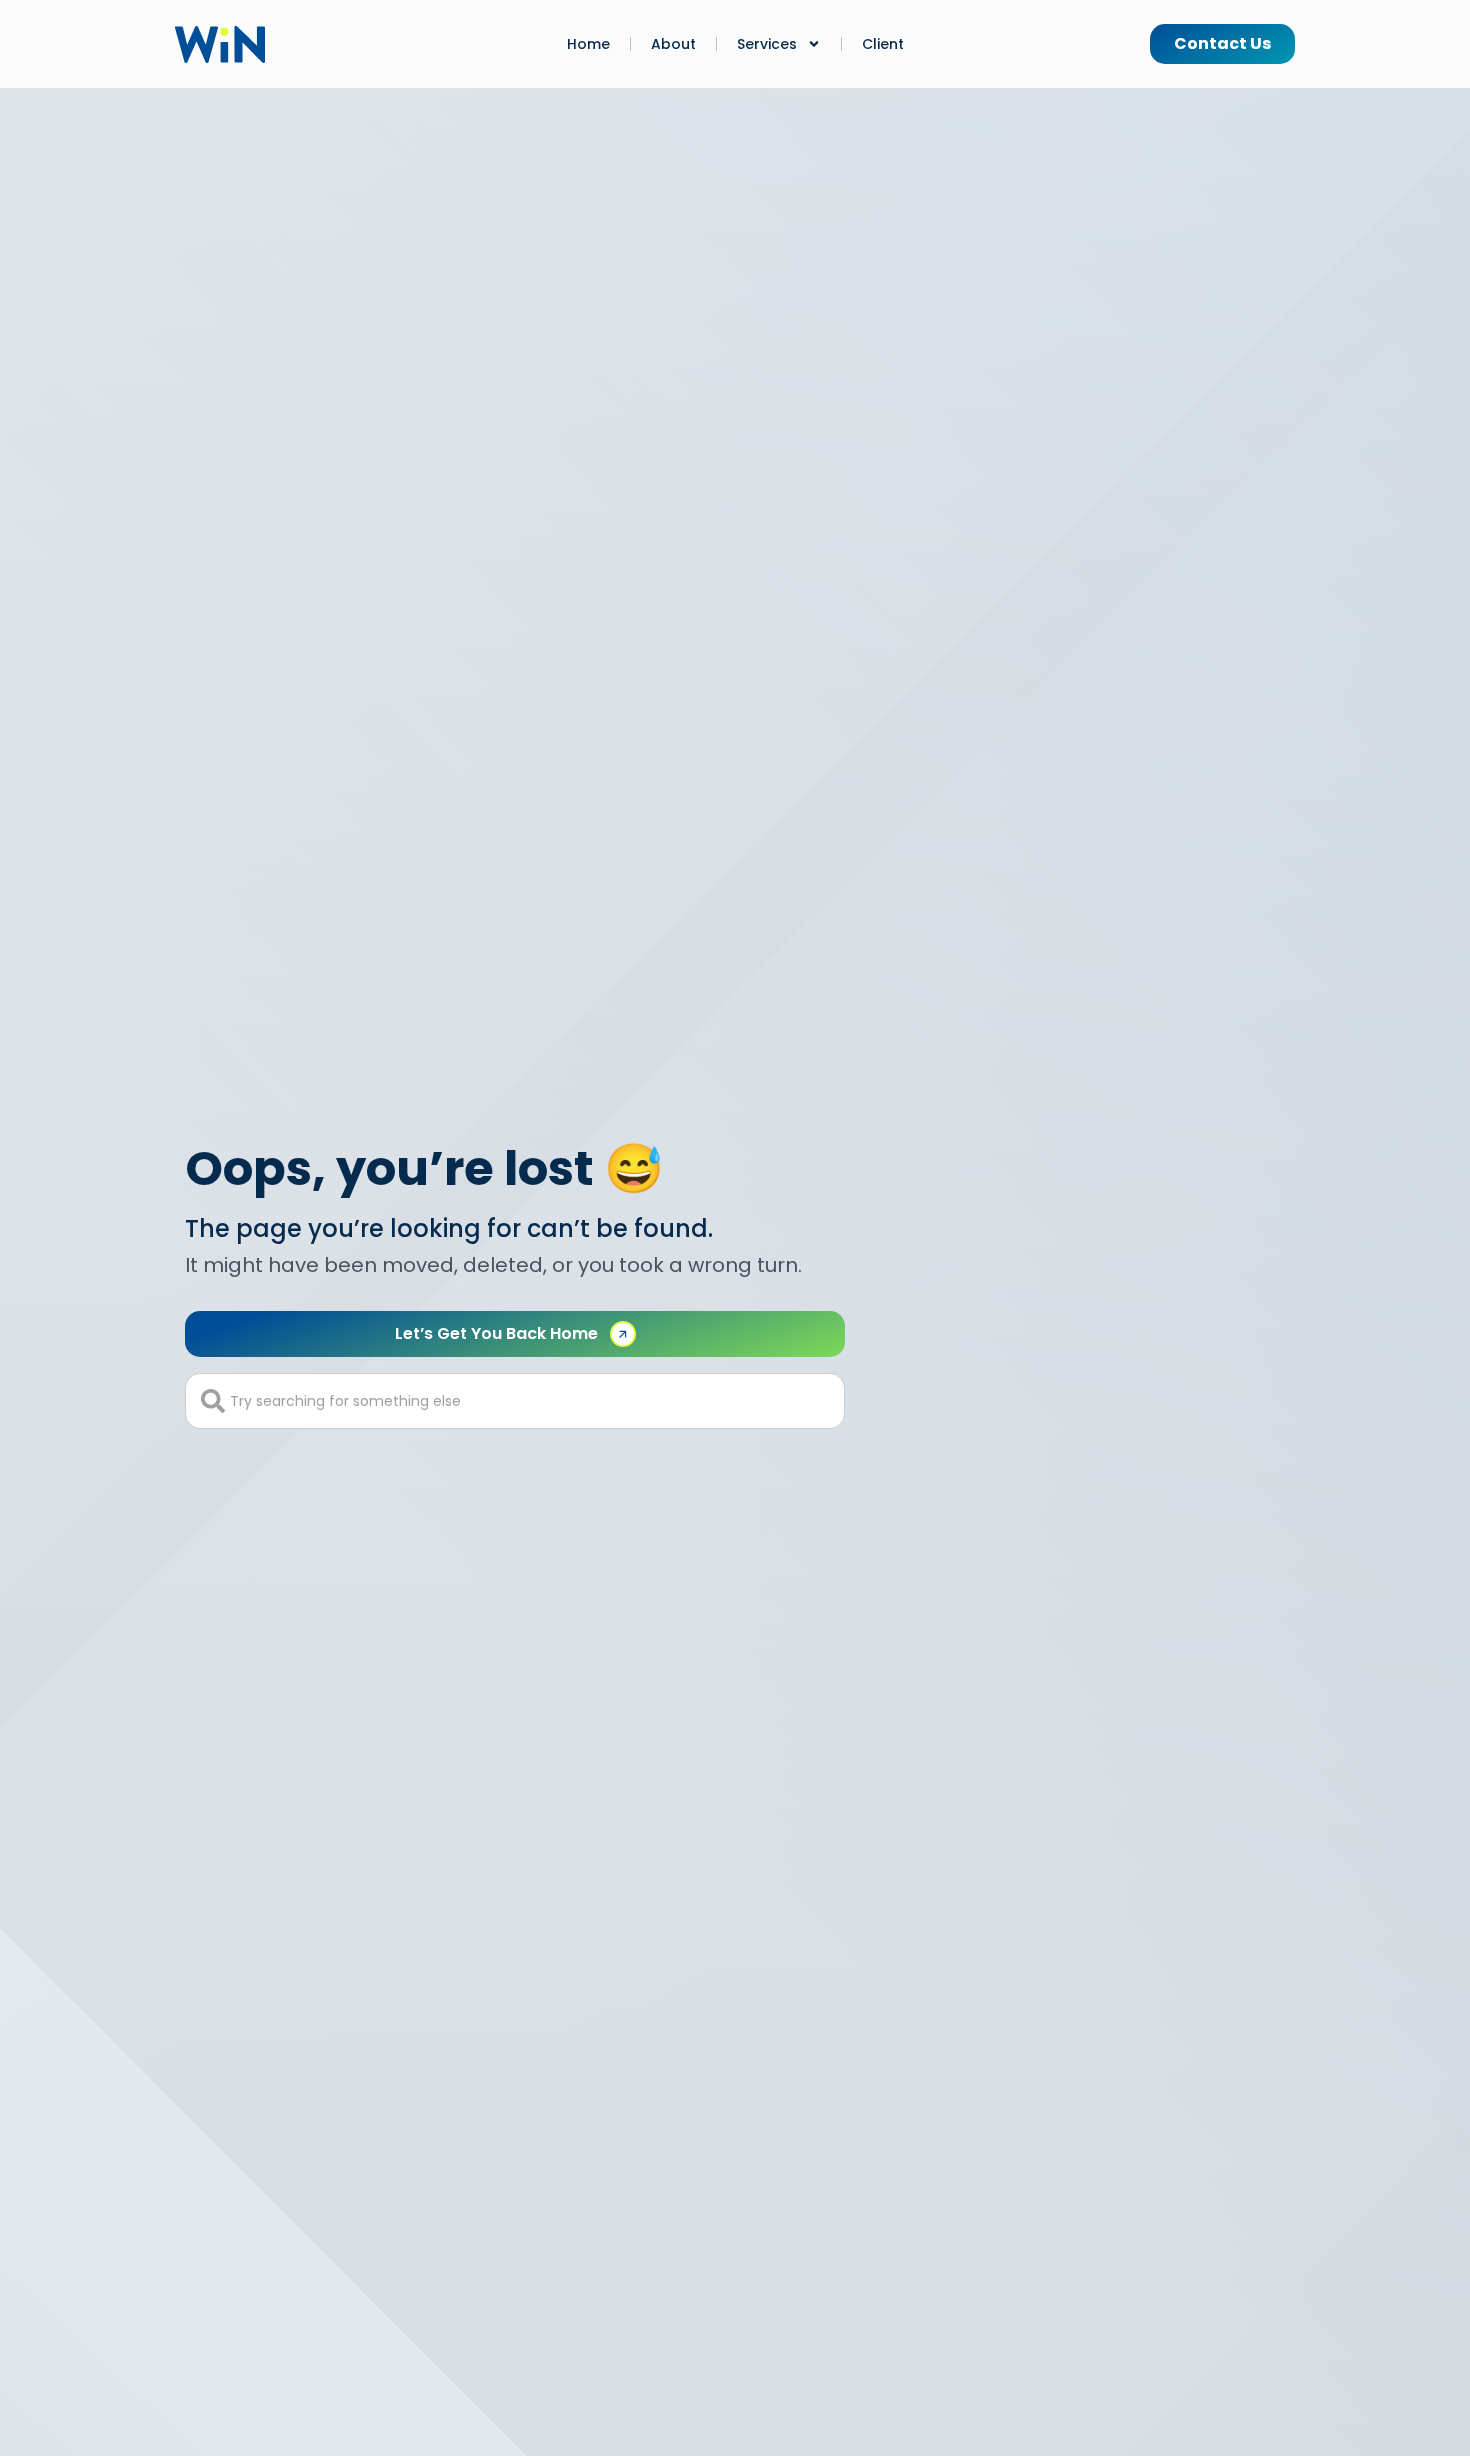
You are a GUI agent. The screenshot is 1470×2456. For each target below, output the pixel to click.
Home (588, 44)
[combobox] (515, 1401)
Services (767, 44)
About (673, 44)
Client (883, 44)
